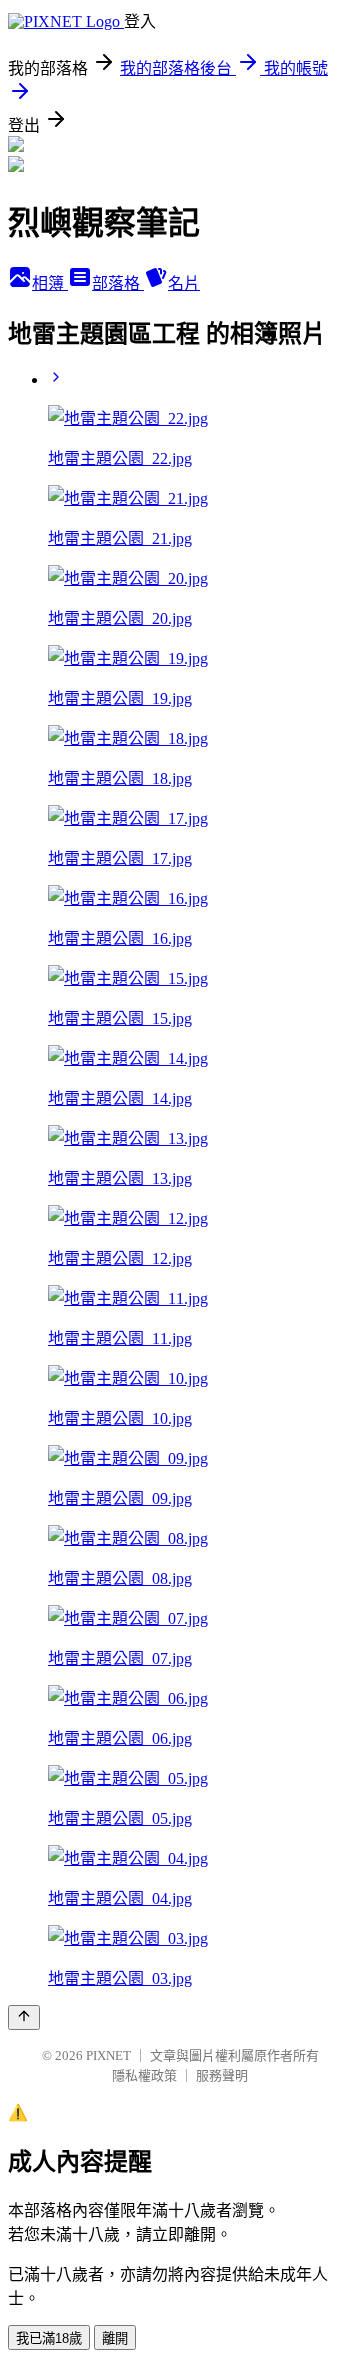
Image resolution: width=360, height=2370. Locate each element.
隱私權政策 (144, 2075)
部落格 (118, 283)
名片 (184, 283)
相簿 (50, 283)
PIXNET (108, 2055)
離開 (115, 2338)
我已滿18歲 (49, 2338)
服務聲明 (222, 2075)
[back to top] (24, 2017)
